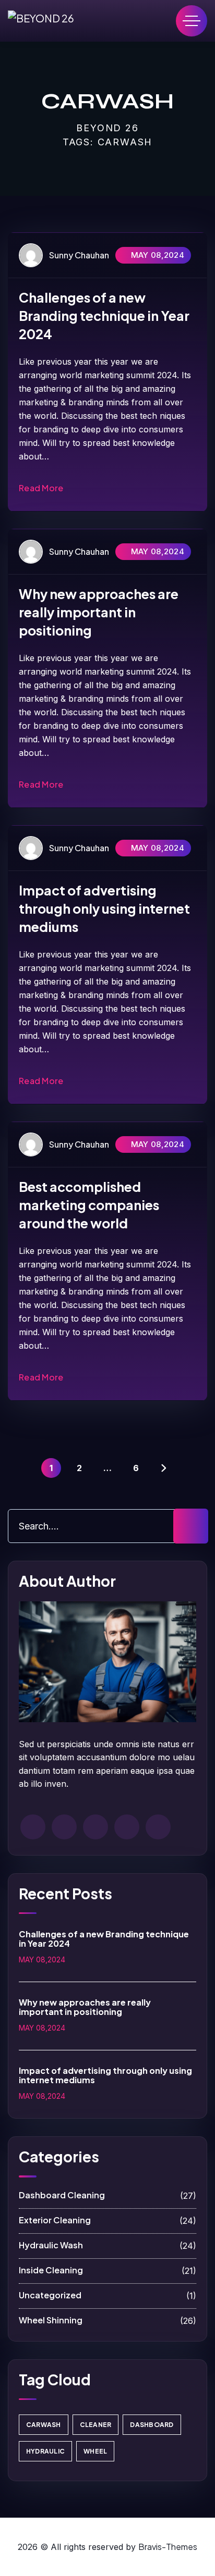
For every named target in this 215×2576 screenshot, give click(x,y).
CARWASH (44, 2425)
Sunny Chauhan (79, 255)
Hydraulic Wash (107, 2245)
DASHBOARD (152, 2425)
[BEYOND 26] (41, 21)
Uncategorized (107, 2295)
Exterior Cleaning (107, 2220)
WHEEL (95, 2451)
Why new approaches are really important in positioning (99, 612)
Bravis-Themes (168, 2547)
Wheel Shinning (107, 2320)
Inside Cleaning (107, 2270)
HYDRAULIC (45, 2451)
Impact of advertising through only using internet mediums (104, 909)
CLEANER (96, 2425)
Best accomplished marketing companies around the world (89, 1205)
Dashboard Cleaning (107, 2195)
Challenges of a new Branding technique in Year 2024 (104, 316)
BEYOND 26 (107, 128)
